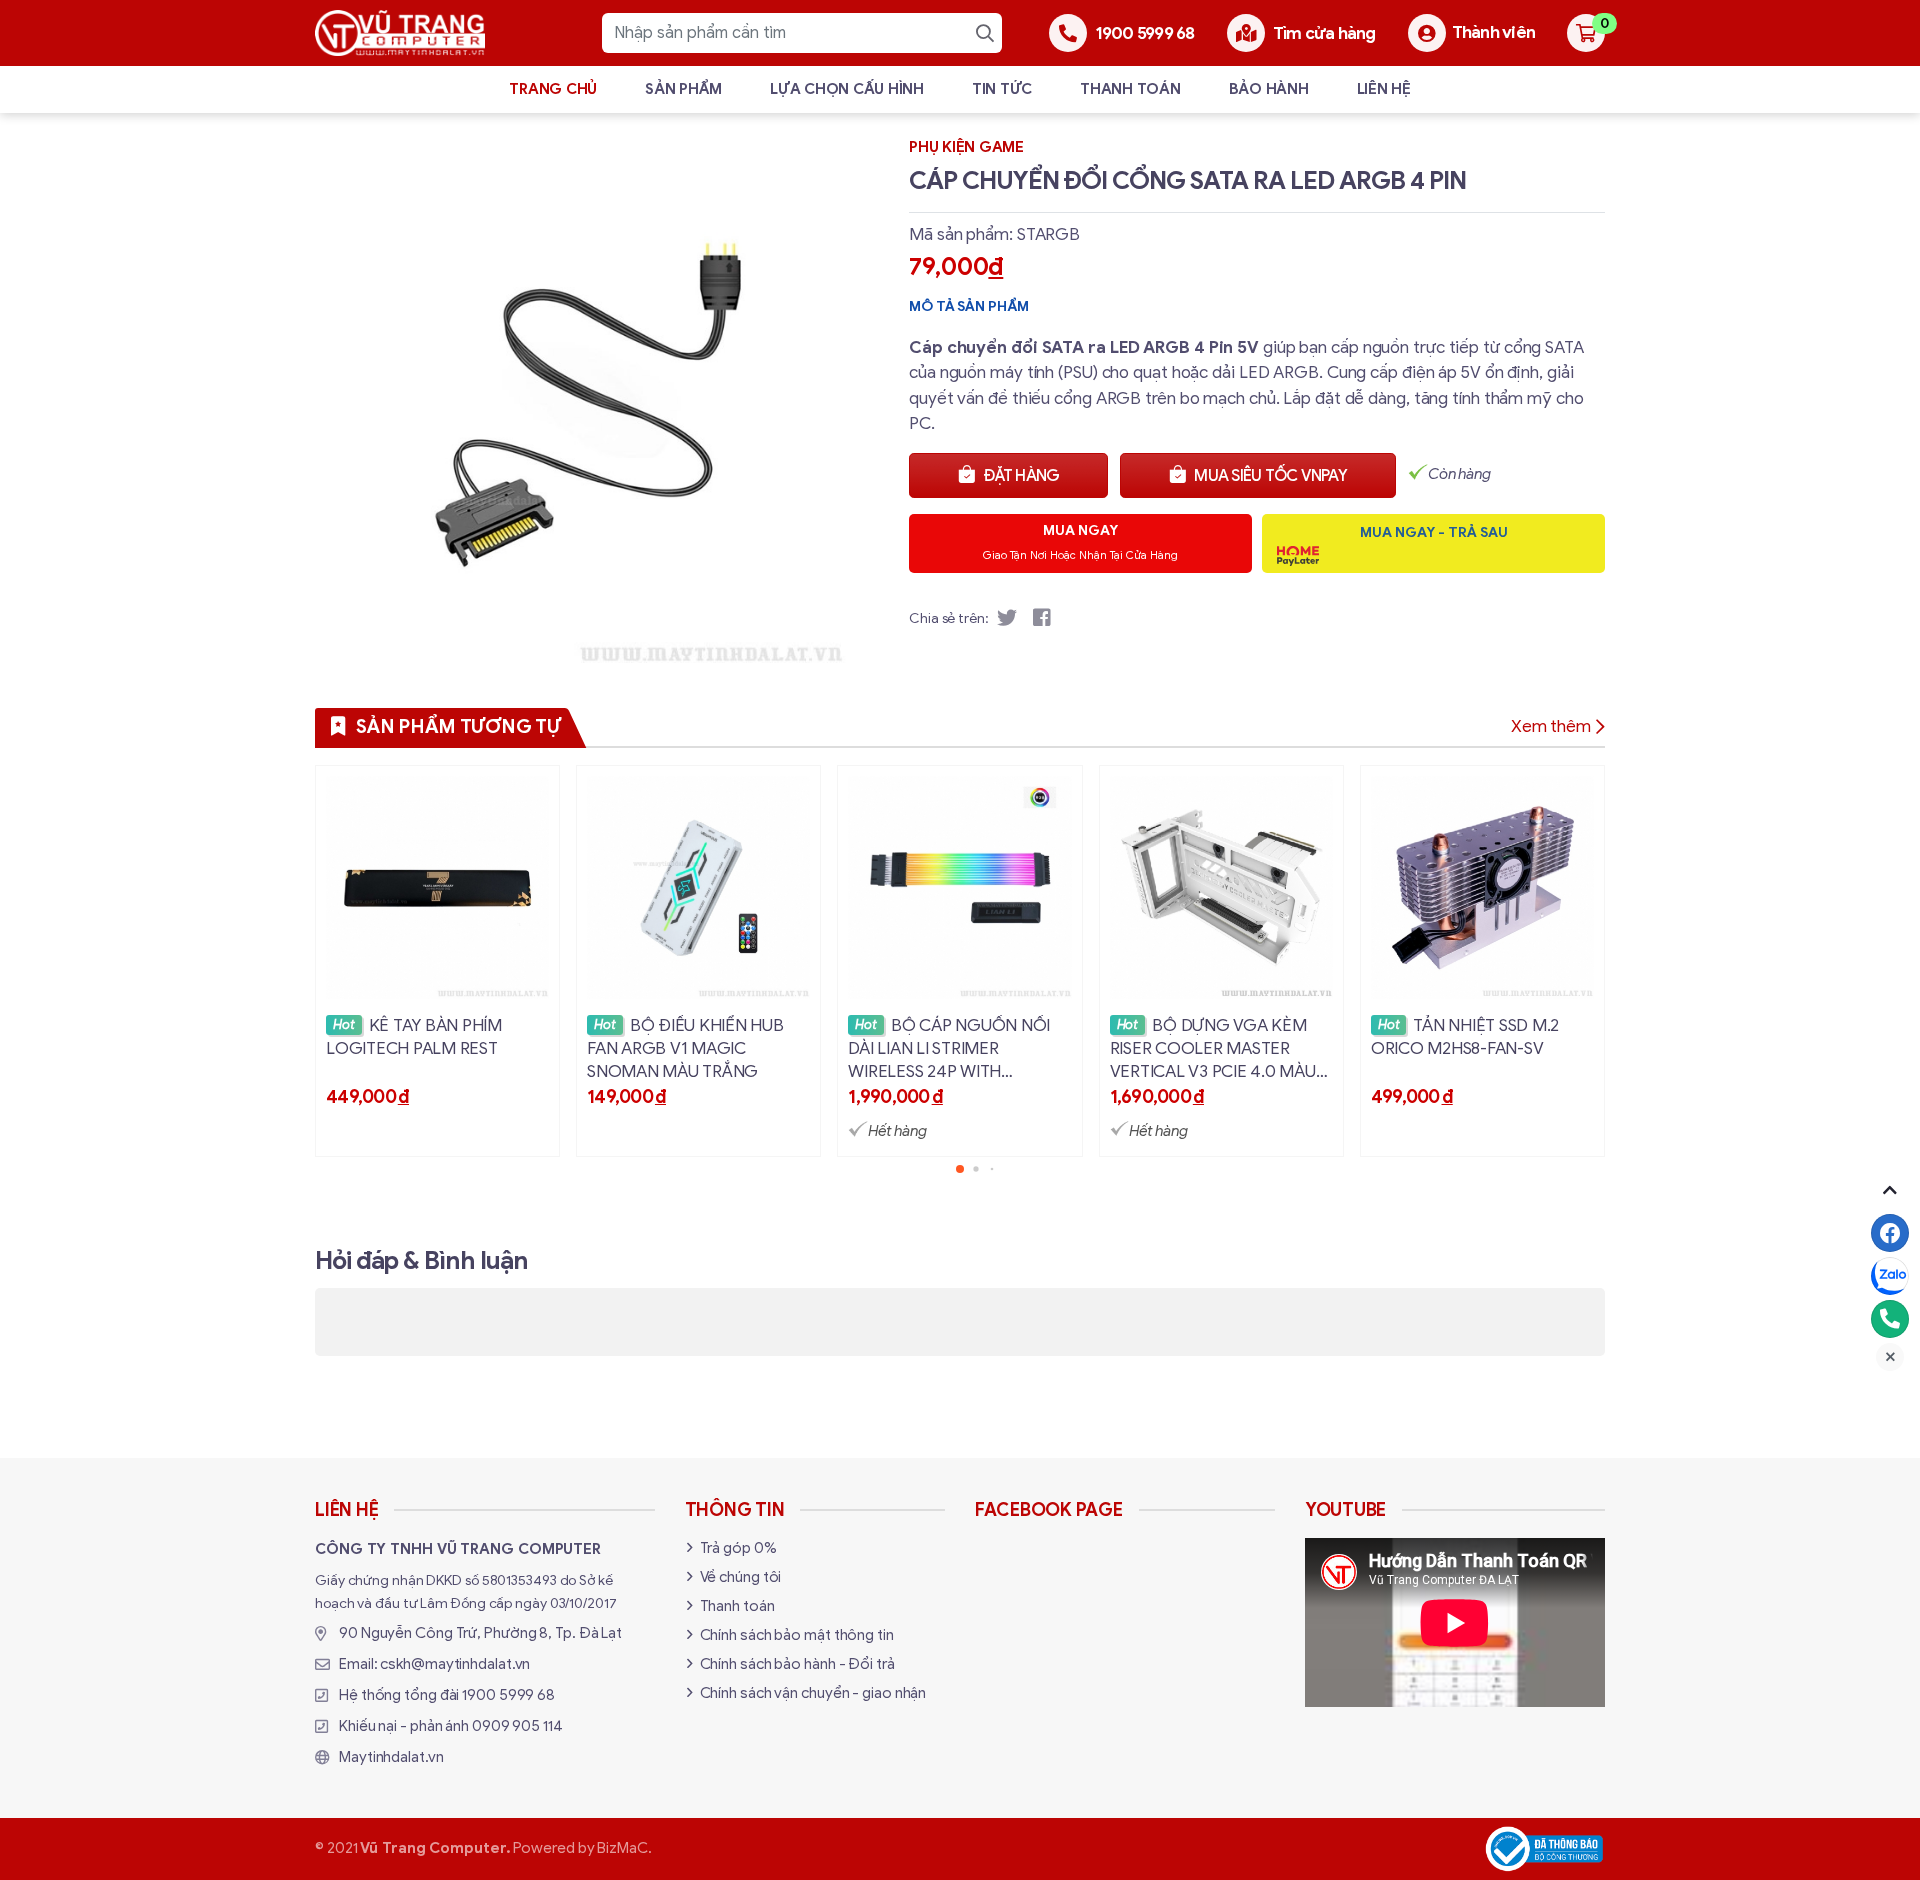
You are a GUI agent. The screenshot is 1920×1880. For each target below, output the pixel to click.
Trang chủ (553, 89)
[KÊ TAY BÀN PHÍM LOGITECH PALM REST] (437, 961)
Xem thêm (1551, 726)
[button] (960, 1169)
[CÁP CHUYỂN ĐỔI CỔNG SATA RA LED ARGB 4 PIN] (580, 402)
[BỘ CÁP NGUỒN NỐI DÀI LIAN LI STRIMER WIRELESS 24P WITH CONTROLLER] (959, 961)
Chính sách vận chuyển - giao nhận (813, 1693)
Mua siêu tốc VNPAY (1270, 476)
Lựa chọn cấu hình (847, 89)
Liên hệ (1384, 89)
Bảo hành (1269, 89)
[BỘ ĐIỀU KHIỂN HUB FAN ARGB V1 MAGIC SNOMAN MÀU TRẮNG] (698, 961)
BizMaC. (624, 1848)
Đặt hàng (1021, 476)
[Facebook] (1890, 1233)
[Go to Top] (1890, 1190)
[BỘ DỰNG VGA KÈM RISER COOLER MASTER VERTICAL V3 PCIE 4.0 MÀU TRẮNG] (1221, 961)
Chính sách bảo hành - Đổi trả (797, 1664)
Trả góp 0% (738, 1548)
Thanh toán (1130, 89)
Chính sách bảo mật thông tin (797, 1635)
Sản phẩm (683, 89)
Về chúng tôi (741, 1577)
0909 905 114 (517, 1726)
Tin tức (1002, 89)
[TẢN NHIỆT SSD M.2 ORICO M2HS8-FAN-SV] (1482, 961)
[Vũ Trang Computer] (400, 33)
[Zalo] (1890, 1276)
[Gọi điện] (1890, 1319)
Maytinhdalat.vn (391, 1757)
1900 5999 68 (508, 1695)
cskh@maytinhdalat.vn (455, 1664)
